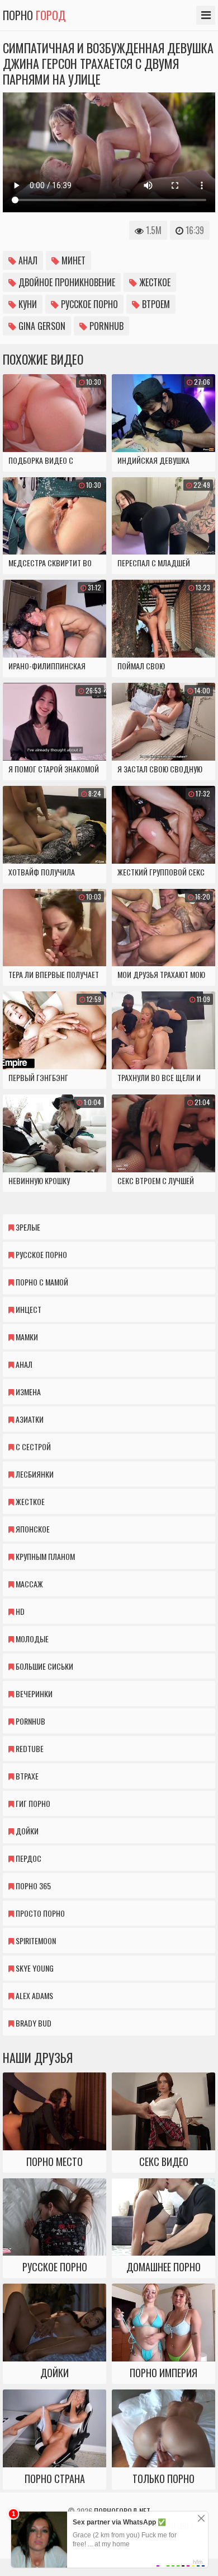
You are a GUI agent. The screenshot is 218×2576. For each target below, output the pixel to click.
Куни (27, 304)
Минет (72, 260)
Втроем (155, 304)
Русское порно (88, 304)
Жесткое (154, 282)
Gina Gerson (41, 326)
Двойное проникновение (66, 282)
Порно (34, 15)
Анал (27, 260)
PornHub (105, 326)
